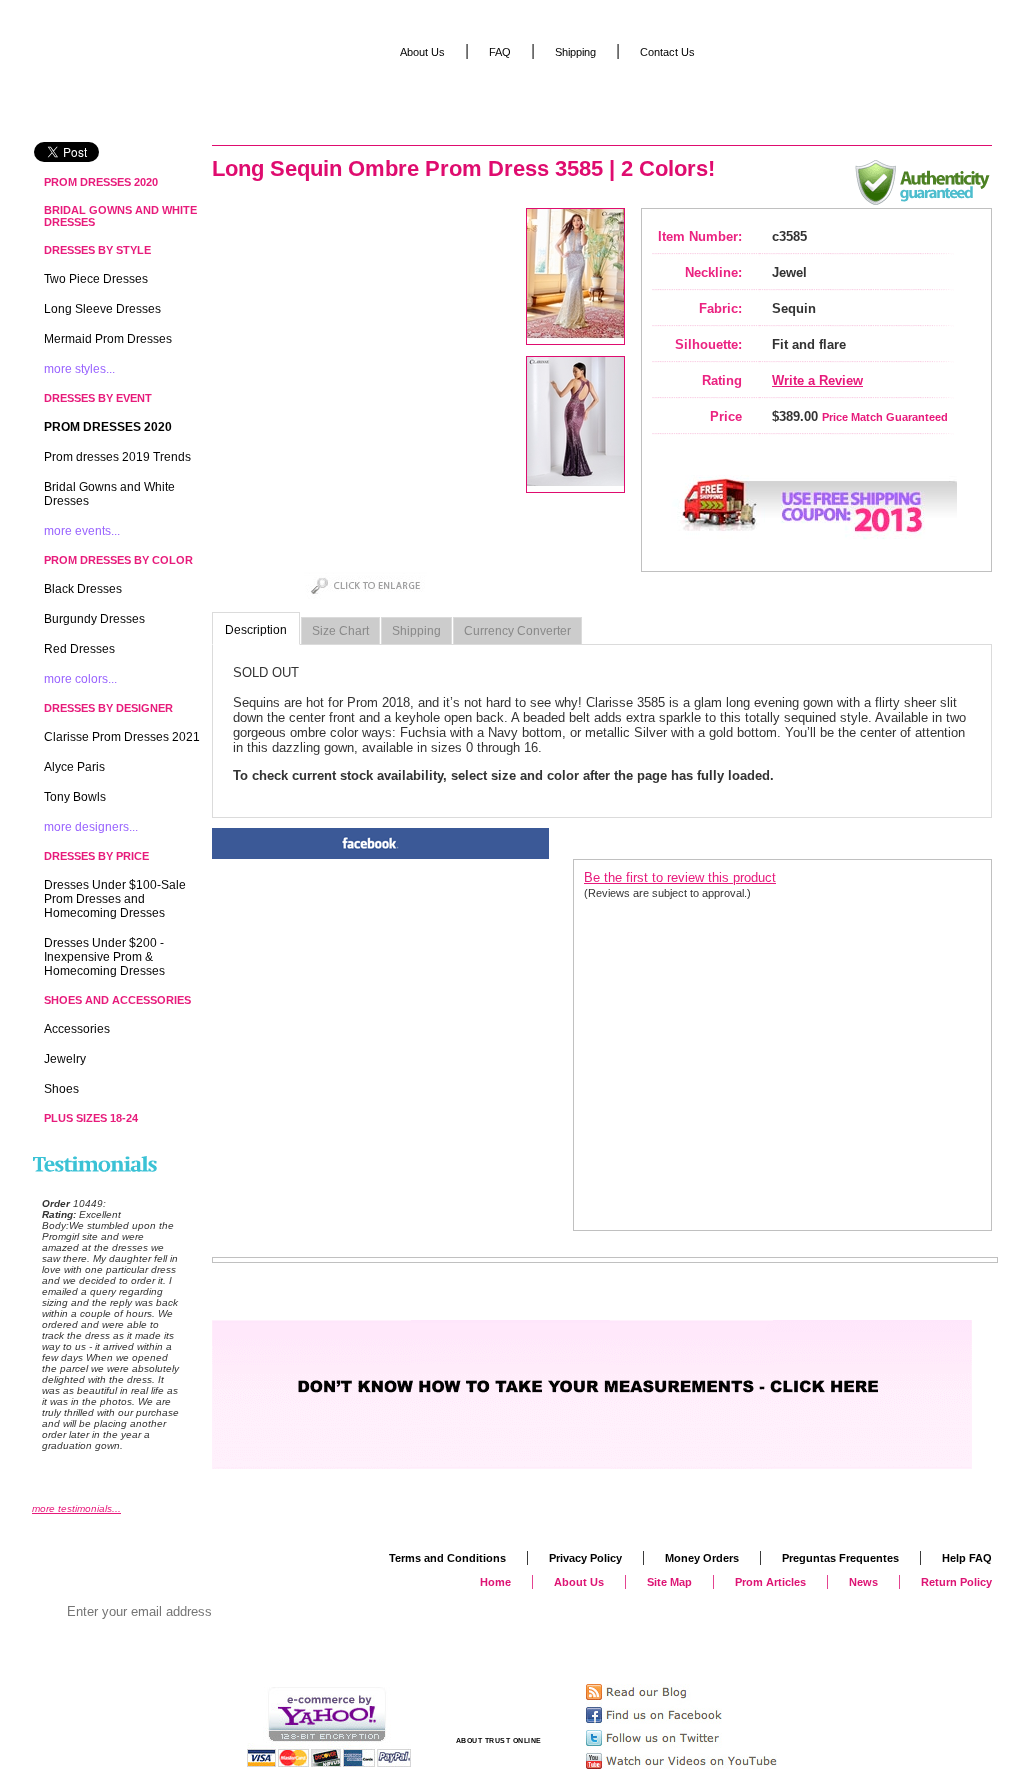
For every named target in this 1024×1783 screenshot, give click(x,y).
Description (256, 630)
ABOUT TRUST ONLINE (499, 1740)
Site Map (669, 1582)
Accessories (77, 1029)
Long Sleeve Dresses (102, 309)
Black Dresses (83, 589)
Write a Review (817, 380)
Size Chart (340, 631)
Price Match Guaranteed (885, 417)
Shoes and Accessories (117, 1000)
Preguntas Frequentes (840, 1558)
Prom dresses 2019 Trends (117, 457)
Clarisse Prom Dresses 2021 (122, 737)
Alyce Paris (74, 767)
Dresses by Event (98, 398)
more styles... (79, 369)
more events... (82, 531)
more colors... (80, 679)
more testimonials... (76, 1508)
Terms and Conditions (447, 1558)
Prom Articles (770, 1582)
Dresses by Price (96, 856)
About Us (422, 52)
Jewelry (65, 1059)
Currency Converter (517, 631)
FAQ (500, 52)
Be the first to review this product (680, 877)
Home (495, 1582)
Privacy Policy (585, 1558)
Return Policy (956, 1582)
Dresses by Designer (108, 708)
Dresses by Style (97, 250)
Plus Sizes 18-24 (91, 1118)
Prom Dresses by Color (118, 560)
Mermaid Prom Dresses (108, 339)
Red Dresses (79, 649)
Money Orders (702, 1558)
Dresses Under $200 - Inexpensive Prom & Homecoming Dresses (104, 957)
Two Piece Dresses (96, 279)
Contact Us (667, 52)
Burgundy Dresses (94, 619)
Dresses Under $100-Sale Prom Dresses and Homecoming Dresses (115, 899)
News (863, 1582)
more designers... (91, 827)
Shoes (61, 1089)
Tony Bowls (75, 797)
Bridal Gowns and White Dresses (120, 216)
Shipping (416, 631)
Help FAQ (967, 1558)
